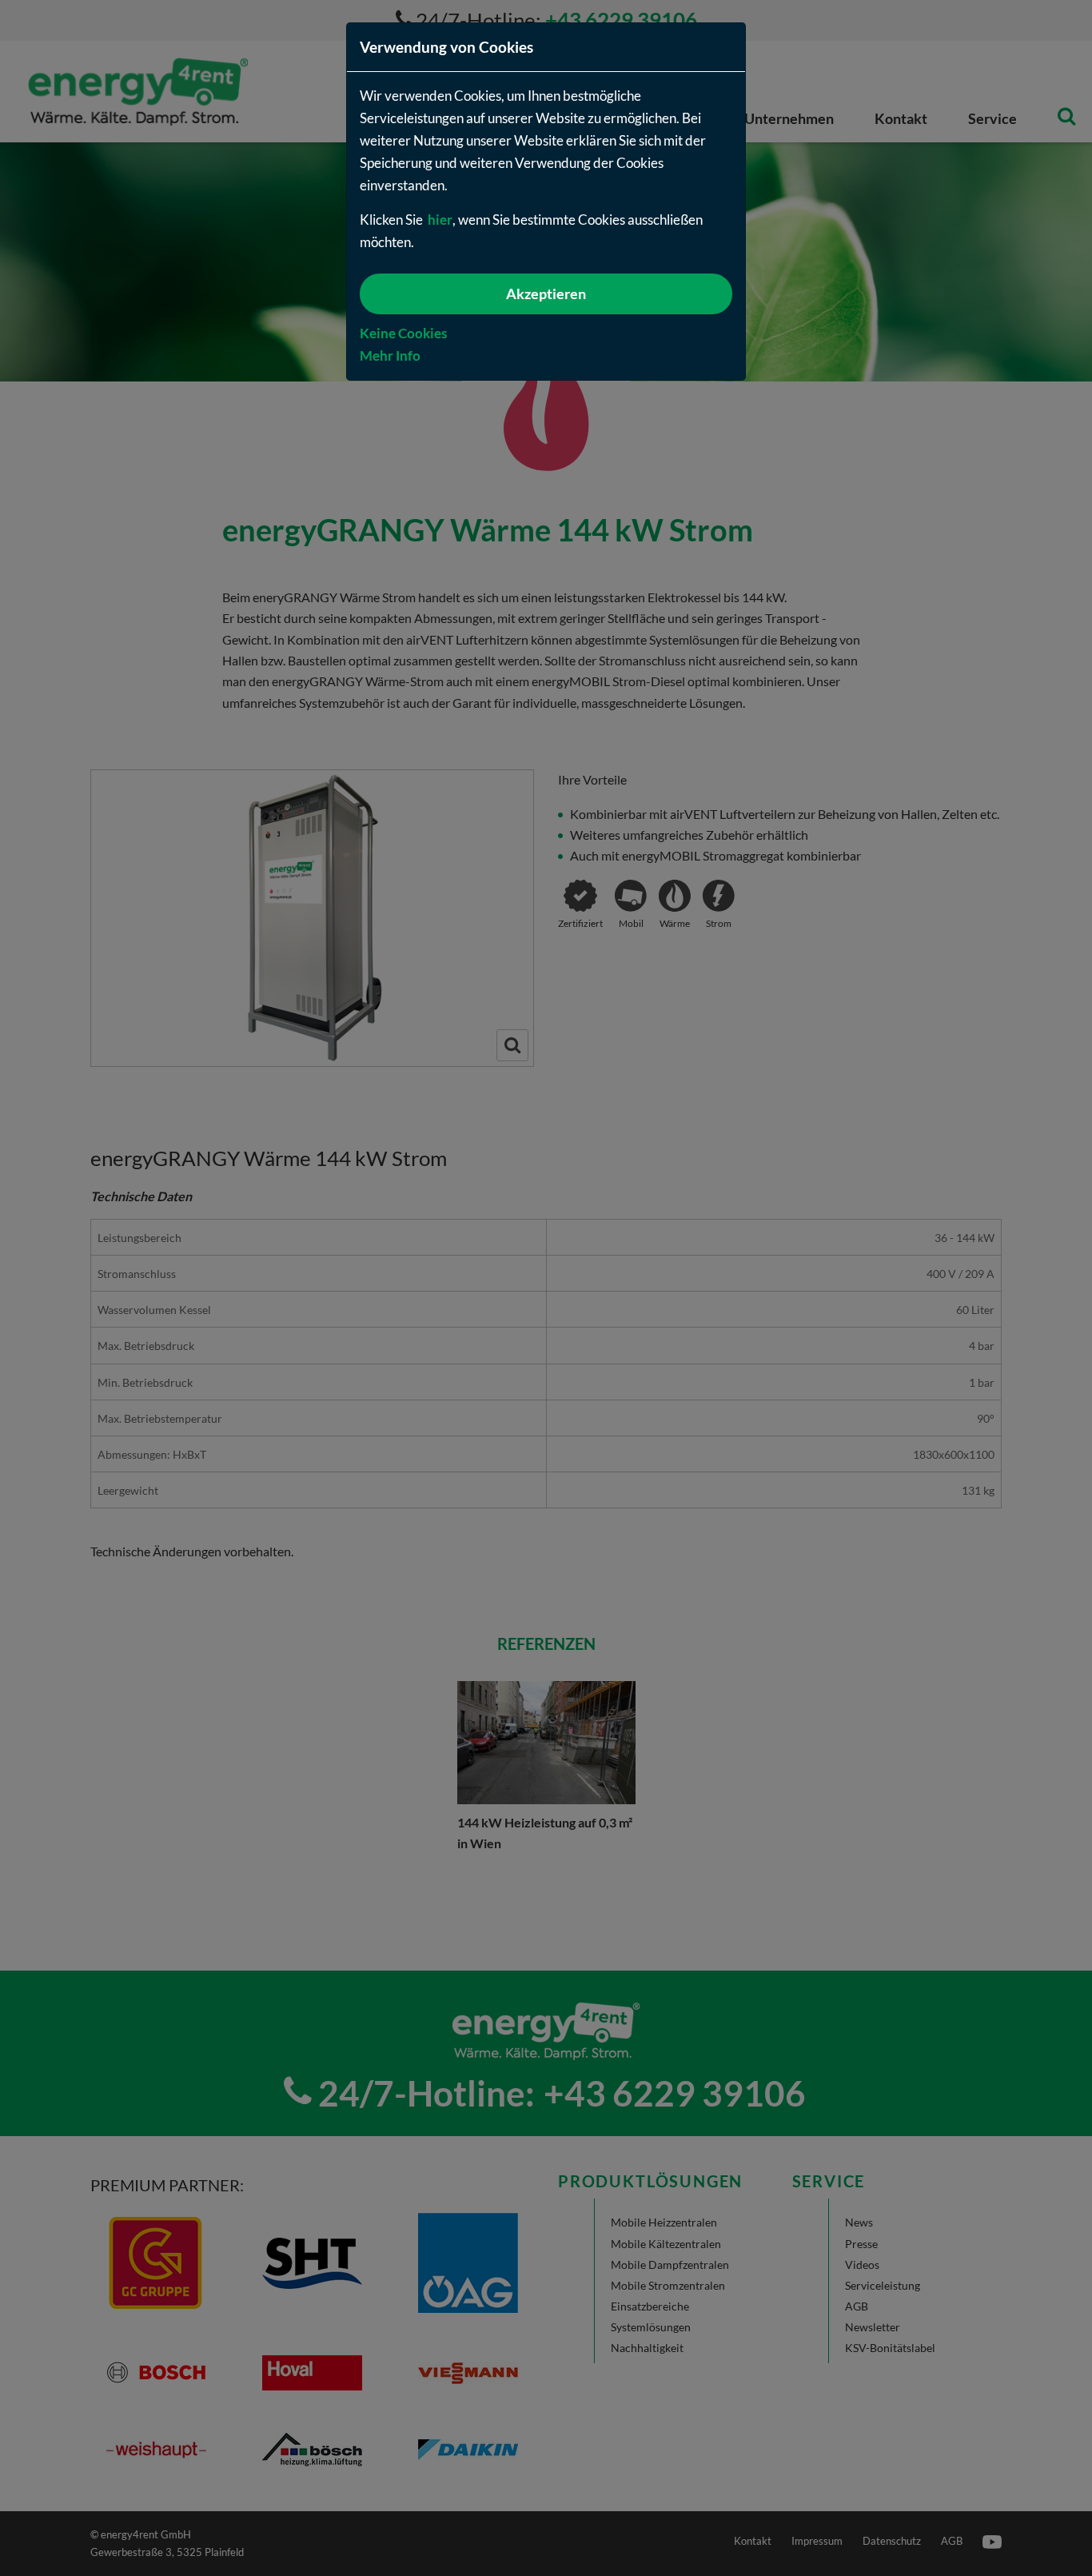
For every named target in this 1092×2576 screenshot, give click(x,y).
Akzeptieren (546, 294)
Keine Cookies (403, 333)
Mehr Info (390, 355)
